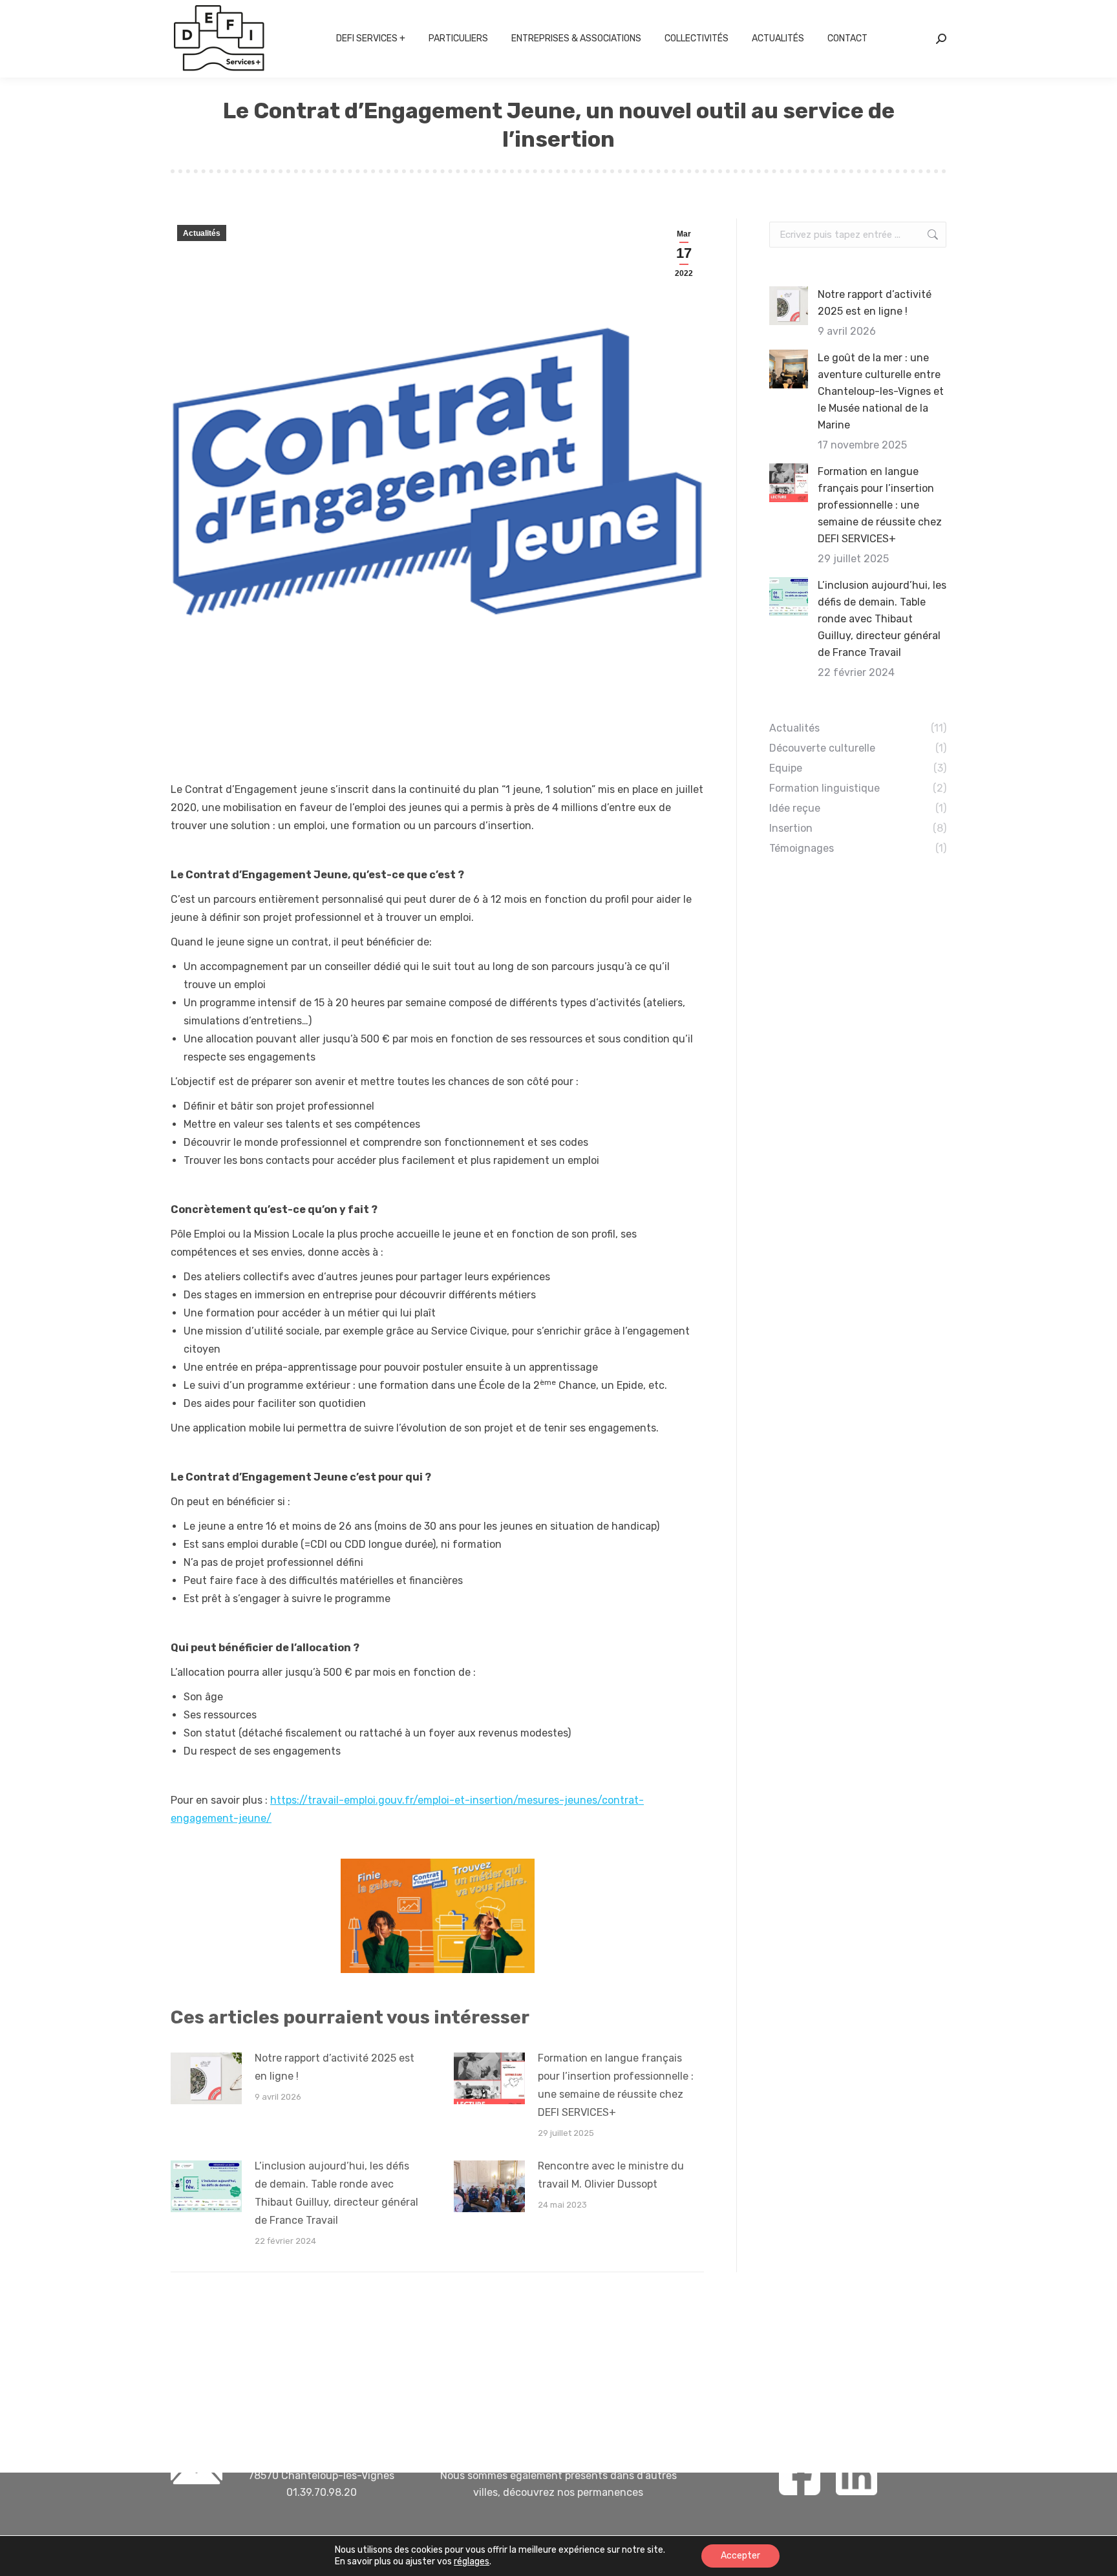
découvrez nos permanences (573, 2492)
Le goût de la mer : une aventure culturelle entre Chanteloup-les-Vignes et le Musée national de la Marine (881, 391)
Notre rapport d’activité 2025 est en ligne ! (335, 2067)
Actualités (202, 233)
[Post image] (206, 2078)
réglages (472, 2561)
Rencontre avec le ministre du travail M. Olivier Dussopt (611, 2175)
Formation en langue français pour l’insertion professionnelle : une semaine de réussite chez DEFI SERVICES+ (616, 2085)
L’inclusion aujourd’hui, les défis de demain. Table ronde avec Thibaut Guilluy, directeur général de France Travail (336, 2193)
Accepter (740, 2556)
